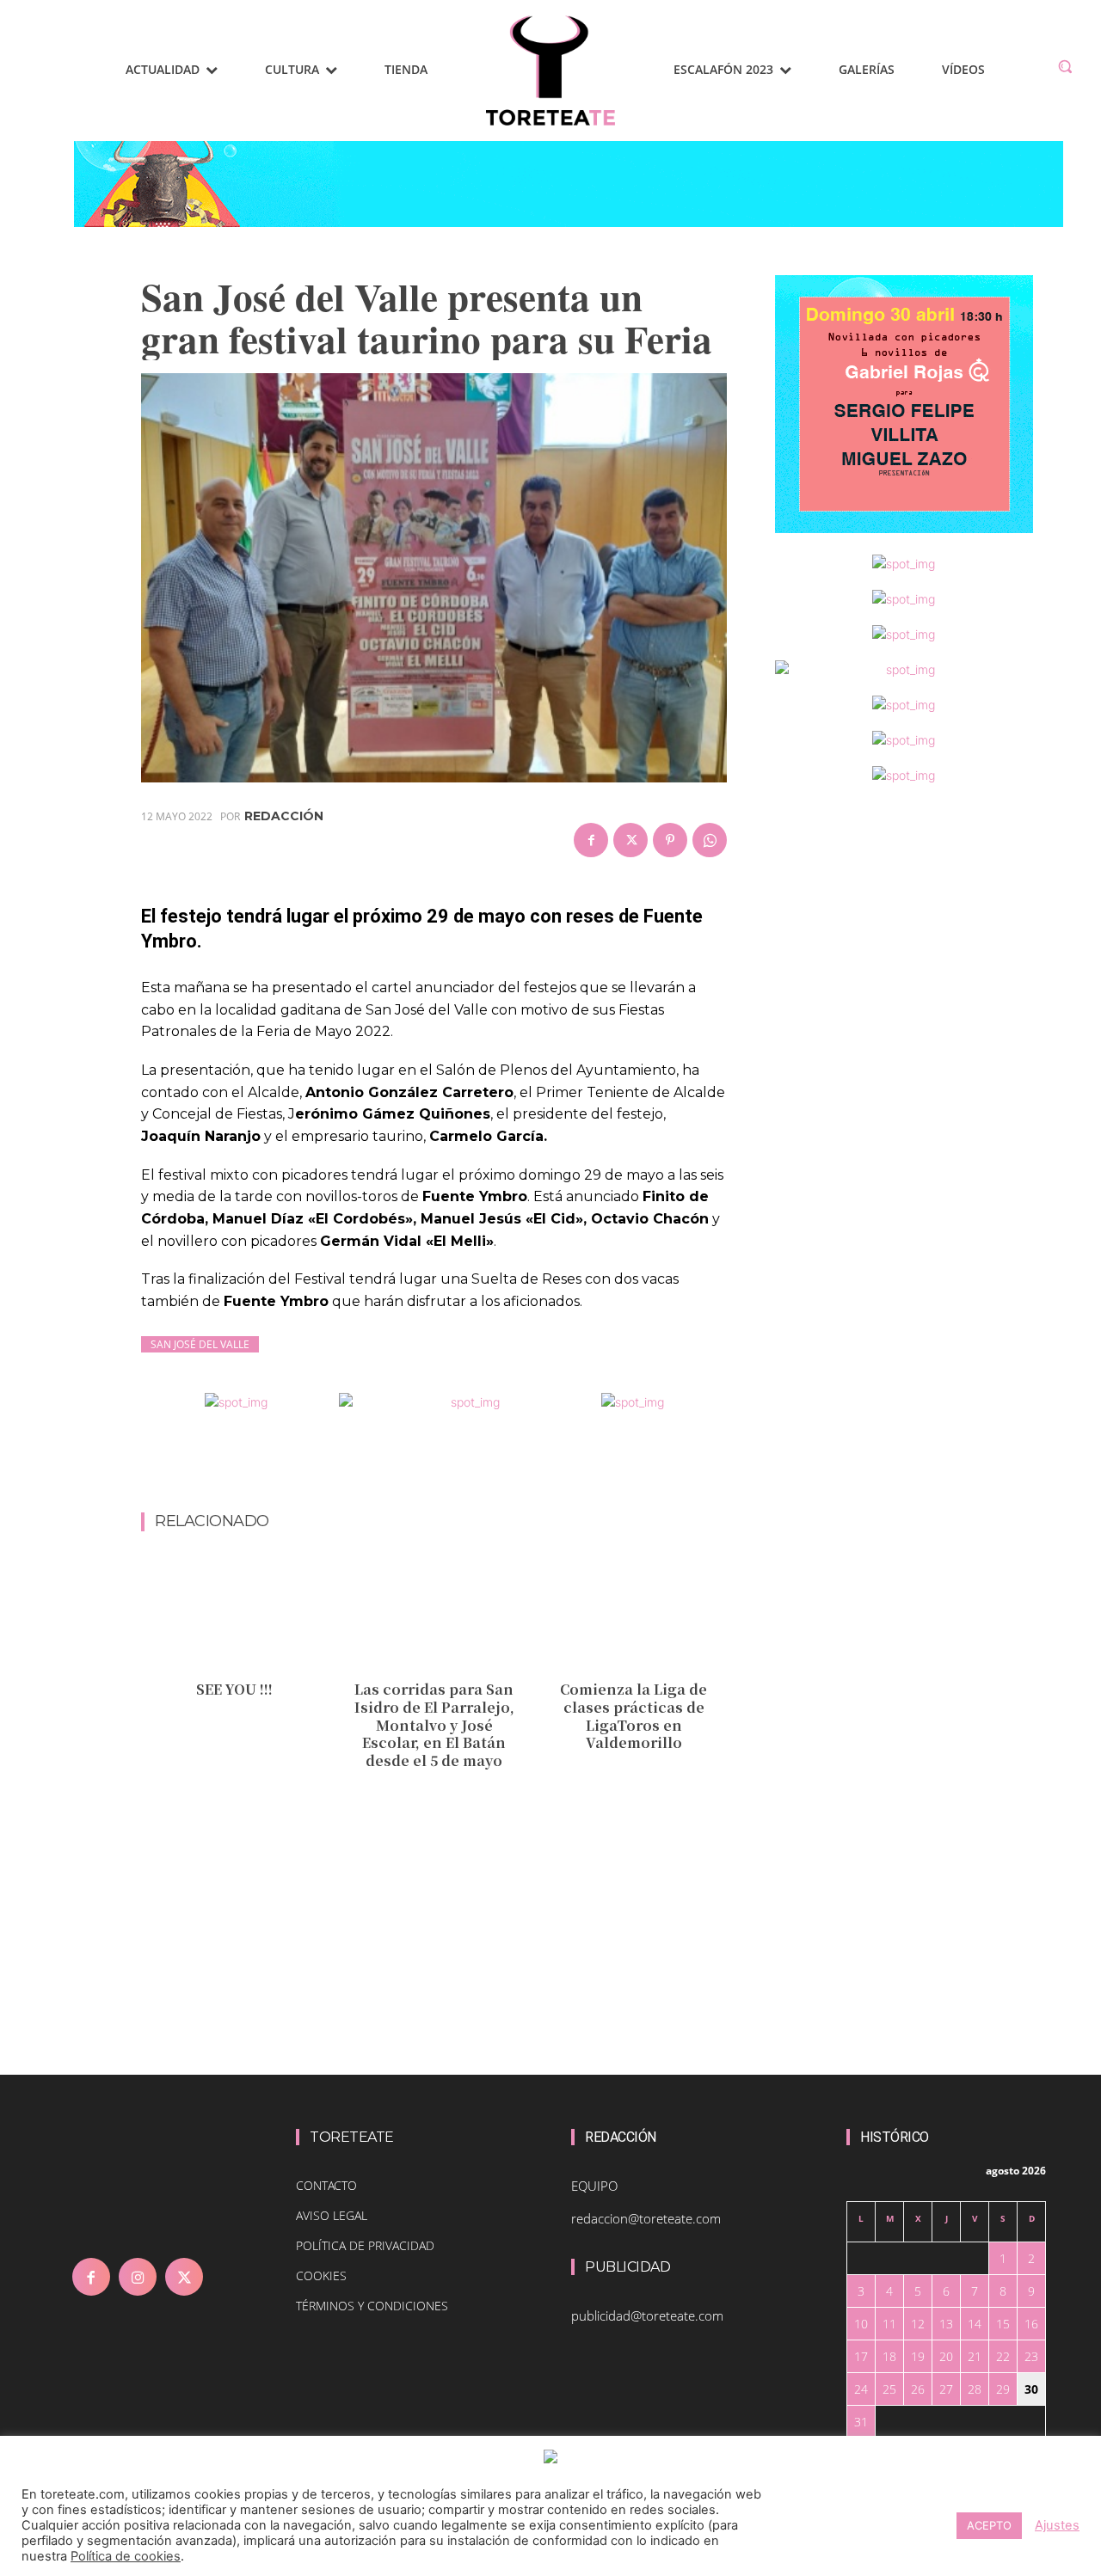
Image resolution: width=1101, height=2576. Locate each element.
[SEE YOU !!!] (234, 1614)
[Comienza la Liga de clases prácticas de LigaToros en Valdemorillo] (634, 1614)
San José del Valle (200, 1344)
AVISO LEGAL (332, 2215)
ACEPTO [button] (989, 2525)
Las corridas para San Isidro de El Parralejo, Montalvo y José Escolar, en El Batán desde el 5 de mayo (434, 1725)
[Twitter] (630, 840)
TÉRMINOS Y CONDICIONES (372, 2306)
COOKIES (321, 2275)
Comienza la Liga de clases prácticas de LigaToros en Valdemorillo (634, 1716)
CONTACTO (326, 2185)
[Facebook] (591, 840)
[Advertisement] (454, 1467)
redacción (284, 816)
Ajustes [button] (1057, 2525)
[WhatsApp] (710, 840)
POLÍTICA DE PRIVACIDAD (365, 2245)
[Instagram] (138, 2277)
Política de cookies (126, 2556)
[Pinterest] (670, 840)
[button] (1065, 66)
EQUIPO (594, 2186)
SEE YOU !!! (234, 1689)
